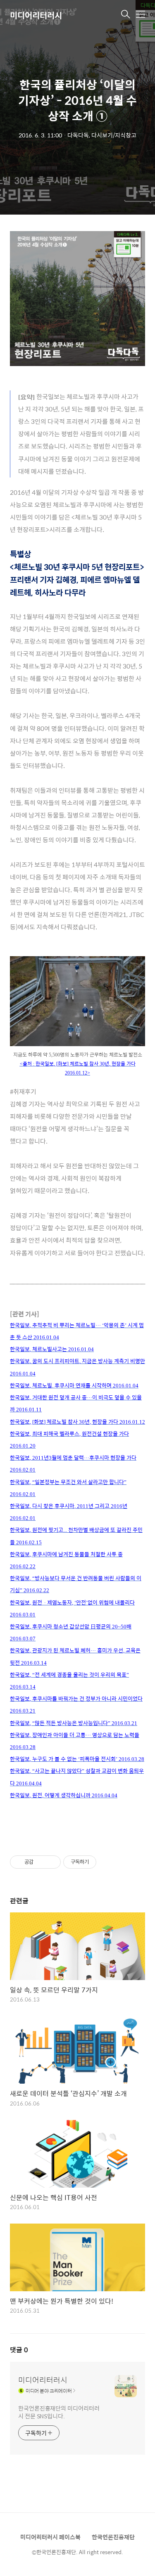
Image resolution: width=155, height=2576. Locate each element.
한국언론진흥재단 (113, 2537)
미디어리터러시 (36, 15)
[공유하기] (41, 1862)
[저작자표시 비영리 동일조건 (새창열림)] (107, 1862)
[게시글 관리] (51, 1862)
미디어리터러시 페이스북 (50, 2537)
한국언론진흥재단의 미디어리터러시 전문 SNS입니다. (59, 2412)
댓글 (19, 2350)
